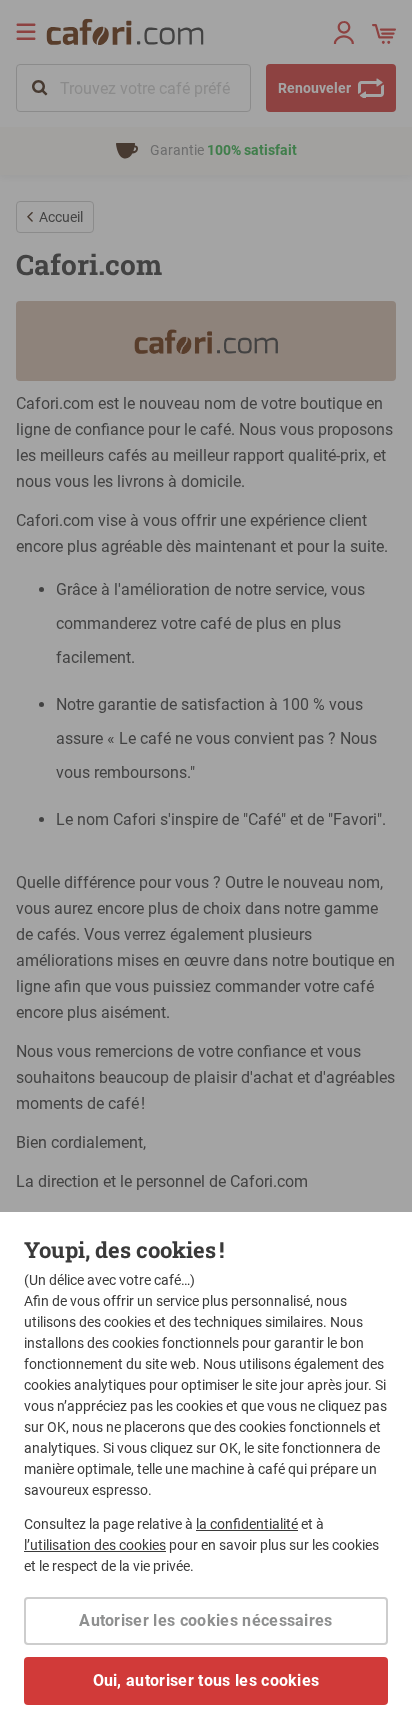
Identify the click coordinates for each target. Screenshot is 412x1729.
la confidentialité (247, 1524)
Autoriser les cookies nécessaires (206, 1620)
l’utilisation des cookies (95, 1545)
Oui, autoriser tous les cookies (206, 1680)
